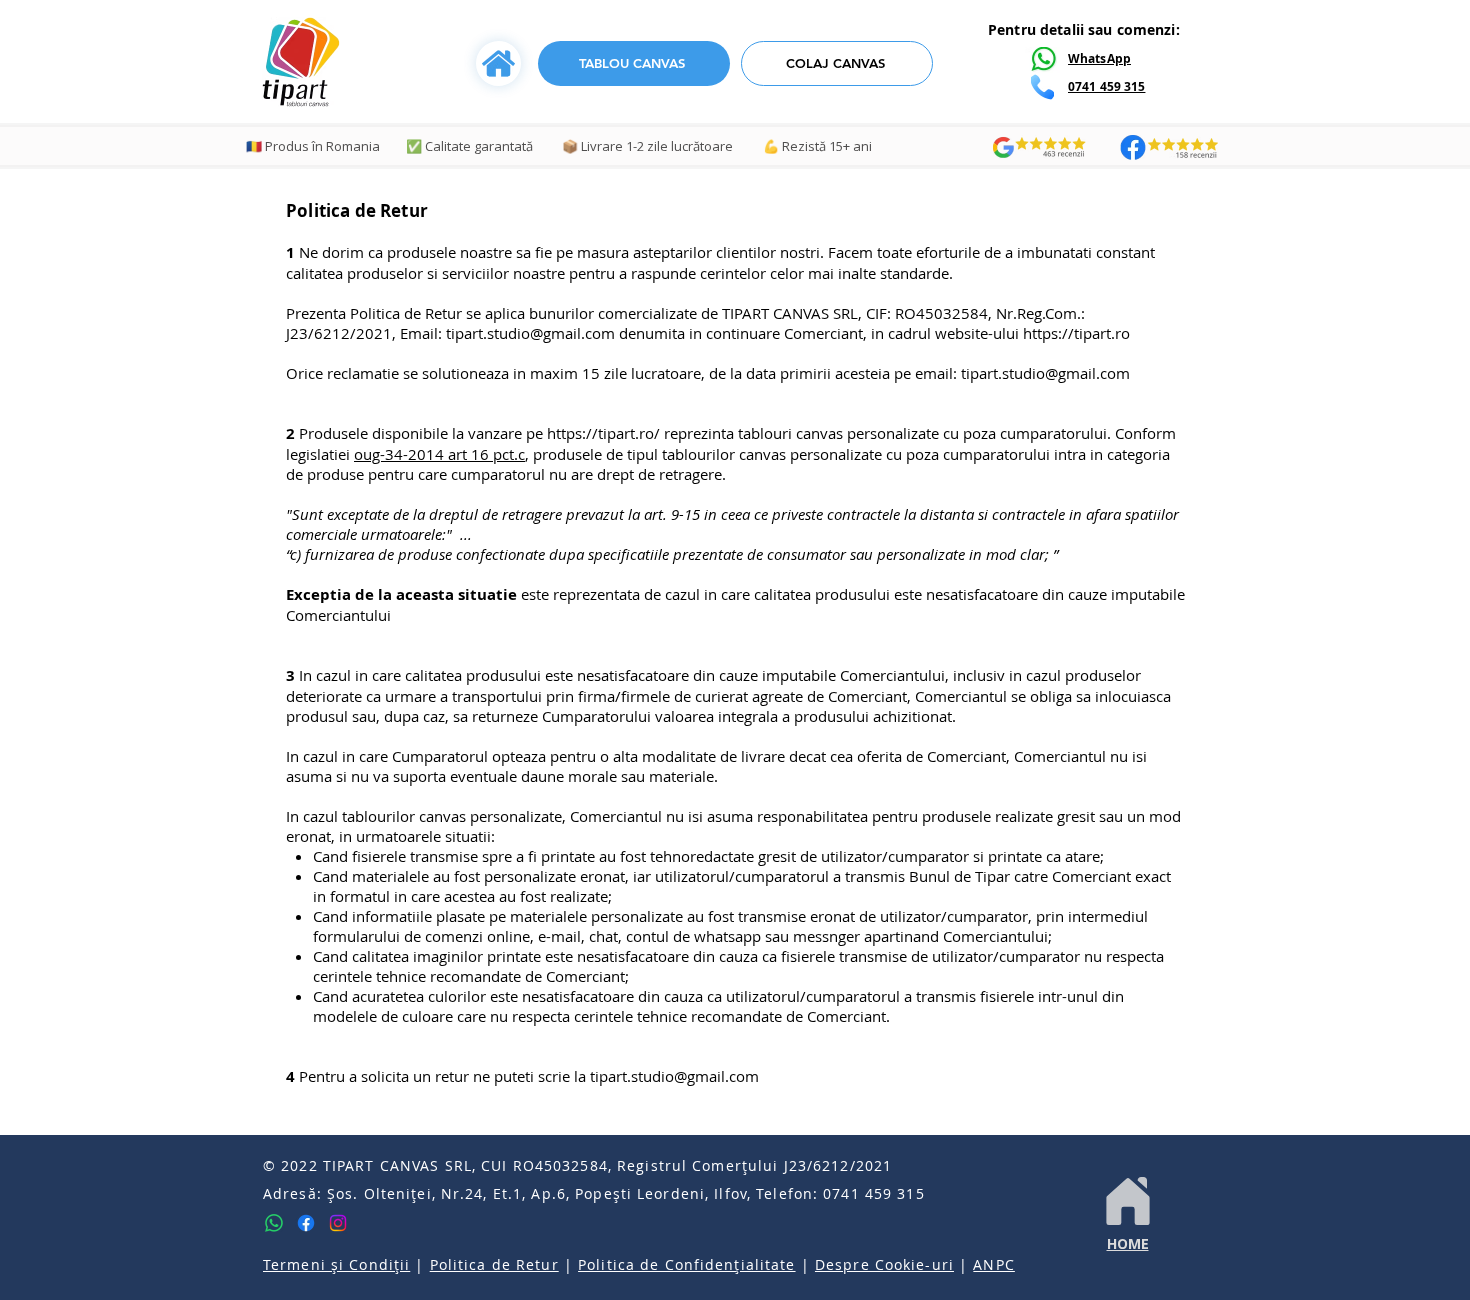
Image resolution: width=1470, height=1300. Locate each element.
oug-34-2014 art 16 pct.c (439, 454)
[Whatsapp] (274, 1223)
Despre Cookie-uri (884, 1264)
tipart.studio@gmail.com (530, 333)
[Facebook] (306, 1223)
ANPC (993, 1264)
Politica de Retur (494, 1264)
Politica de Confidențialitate (686, 1264)
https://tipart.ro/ (603, 433)
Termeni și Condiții (336, 1264)
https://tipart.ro (1076, 333)
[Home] (1127, 1201)
